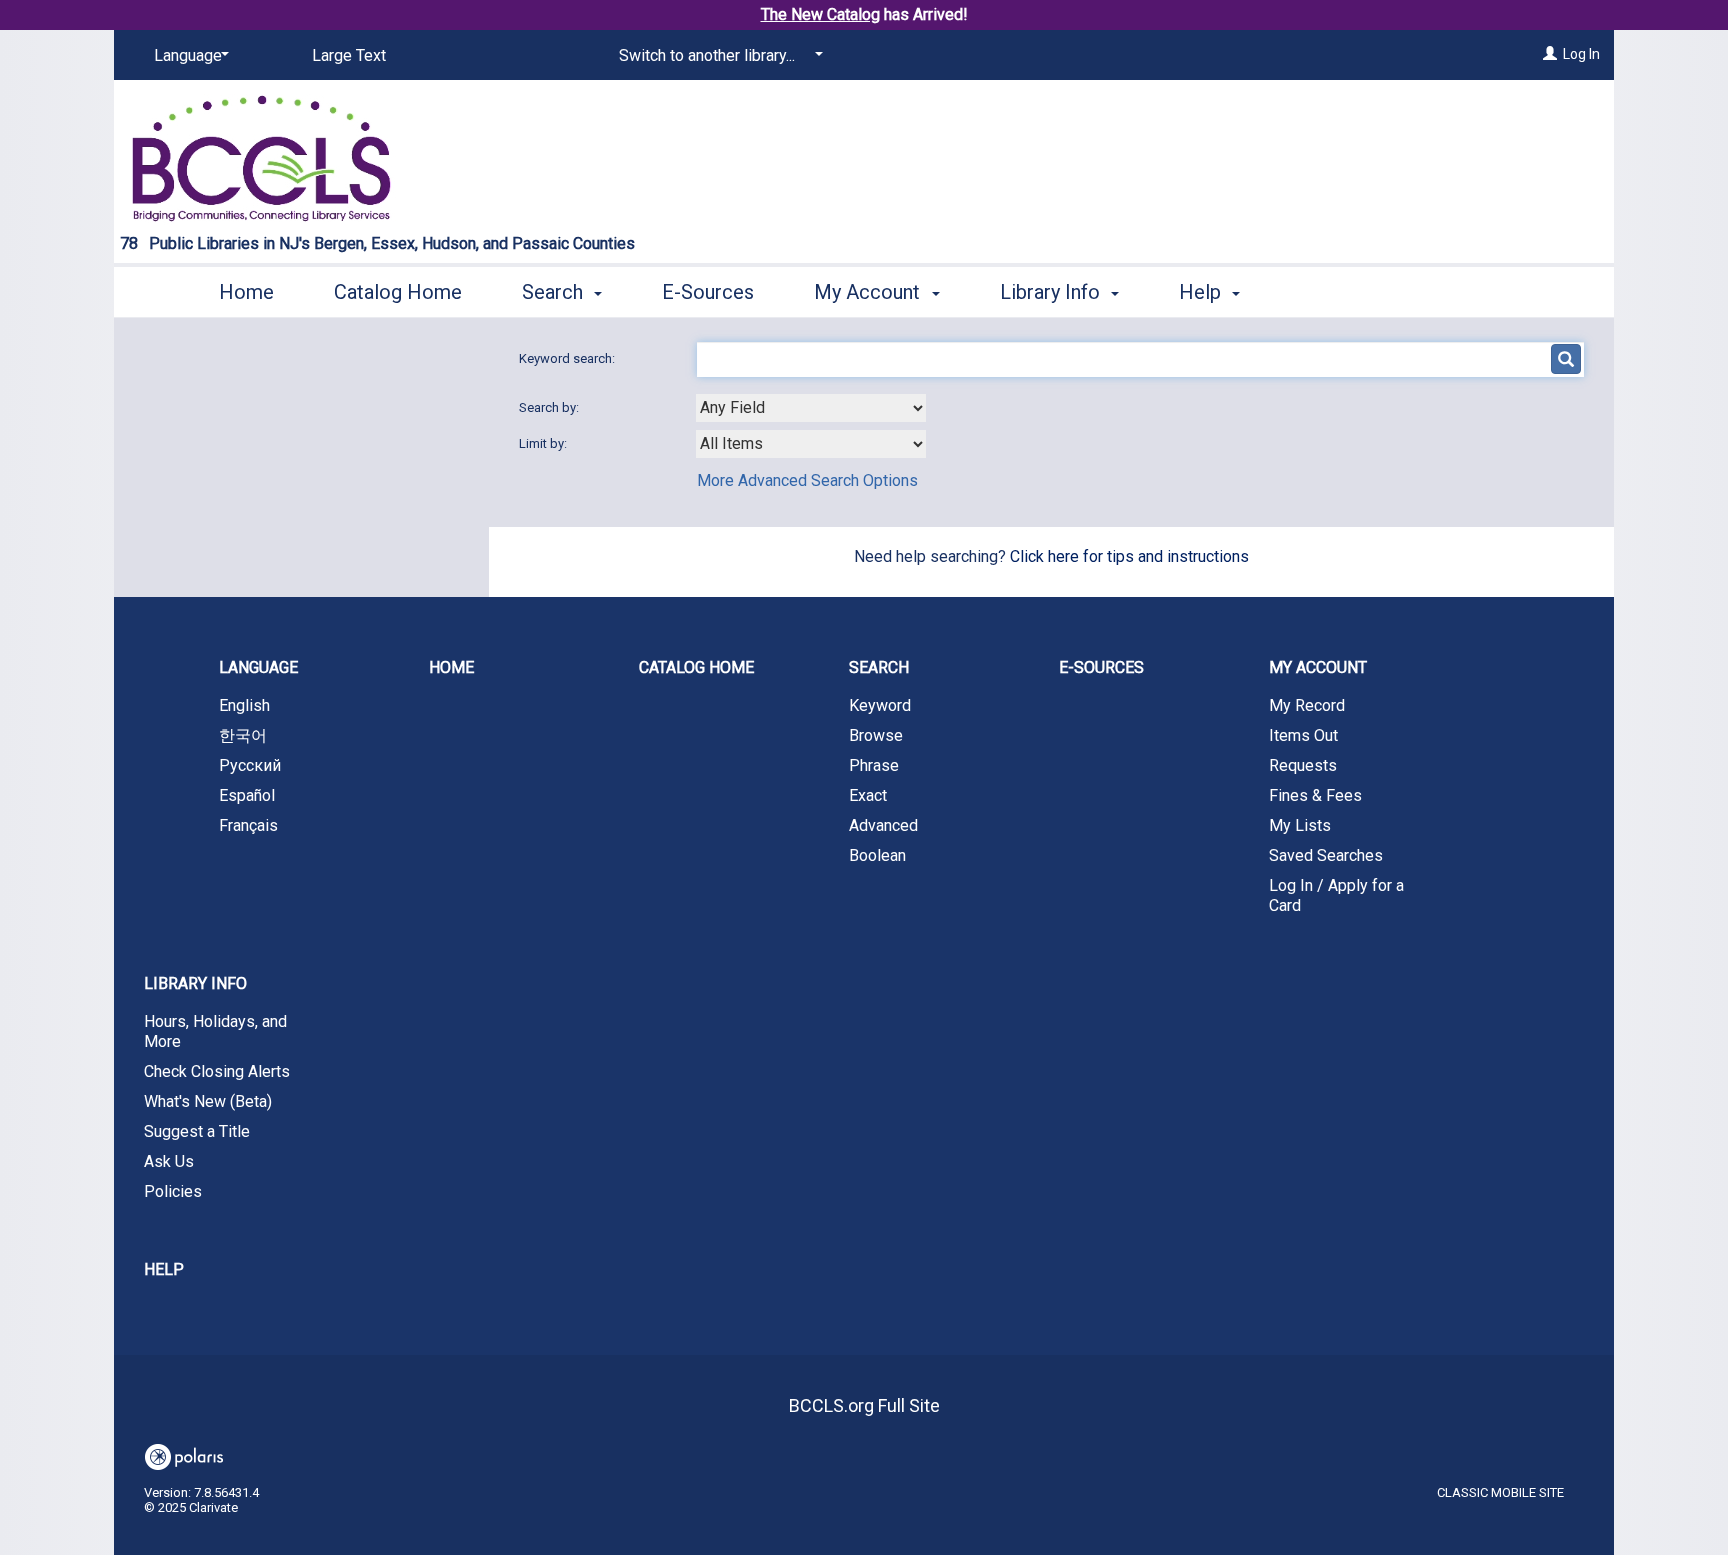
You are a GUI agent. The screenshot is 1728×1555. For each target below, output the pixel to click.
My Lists (1300, 825)
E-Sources (708, 292)
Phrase (874, 765)
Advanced (883, 825)
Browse (876, 735)
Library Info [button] (1052, 292)
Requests (1303, 765)
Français (248, 825)
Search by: (550, 407)
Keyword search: (568, 358)
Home (246, 292)
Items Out (1303, 735)
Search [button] (555, 292)
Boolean (877, 855)
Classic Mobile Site (1500, 1492)
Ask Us (169, 1161)
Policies (173, 1191)
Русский (250, 765)
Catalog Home (398, 292)
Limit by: (544, 443)
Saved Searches (1326, 855)
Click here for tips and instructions (1129, 556)
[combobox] (811, 408)
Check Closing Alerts (217, 1071)
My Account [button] (869, 292)
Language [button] (258, 667)
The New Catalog (820, 14)
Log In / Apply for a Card (1336, 895)
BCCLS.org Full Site (864, 1405)
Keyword (880, 705)
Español (247, 795)
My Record (1307, 705)
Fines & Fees (1315, 795)
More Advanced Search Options (807, 480)
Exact (868, 795)
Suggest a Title (197, 1131)
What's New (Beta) (208, 1101)
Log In (1581, 54)
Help (164, 1269)
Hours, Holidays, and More (215, 1031)
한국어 (243, 735)
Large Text (349, 55)
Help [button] (1202, 292)
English (244, 705)
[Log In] (1550, 54)
